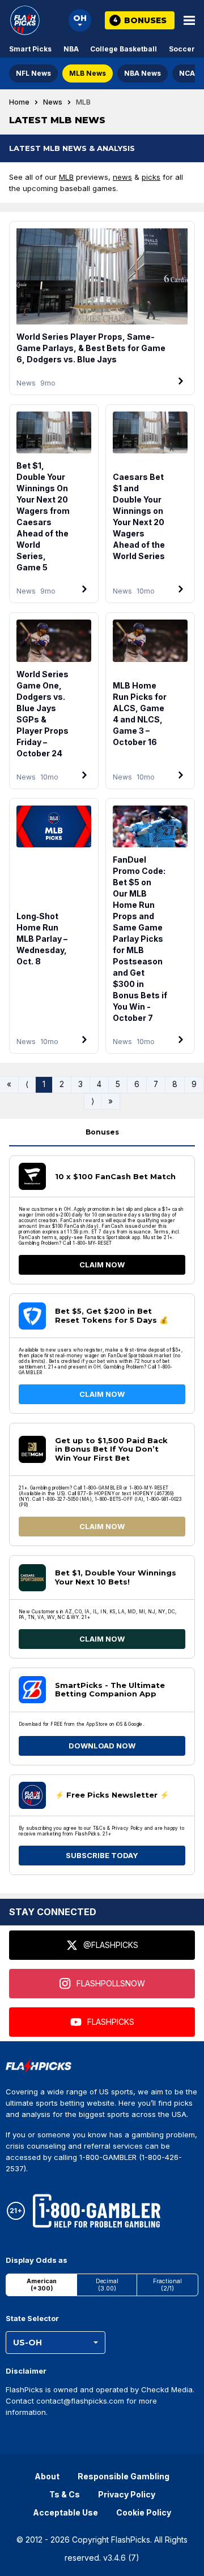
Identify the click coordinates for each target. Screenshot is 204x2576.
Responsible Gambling (124, 2476)
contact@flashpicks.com (80, 2401)
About (47, 2476)
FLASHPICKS (111, 2022)
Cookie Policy (144, 2512)
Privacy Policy (127, 2494)
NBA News (143, 73)
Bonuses (102, 1132)
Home (19, 102)
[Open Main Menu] (189, 20)
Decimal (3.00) (107, 2285)
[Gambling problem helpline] (97, 2211)
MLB (66, 177)
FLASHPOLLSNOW (111, 1983)
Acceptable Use (65, 2512)
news (122, 177)
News (53, 102)
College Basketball (124, 49)
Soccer (182, 49)
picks (151, 177)
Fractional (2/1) (167, 2285)
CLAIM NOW (102, 1265)
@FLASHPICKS (111, 1945)
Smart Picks (30, 49)
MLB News (88, 73)
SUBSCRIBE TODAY (102, 1855)
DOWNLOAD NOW (102, 1746)
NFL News (33, 73)
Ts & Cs (65, 2494)
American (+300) (42, 2285)
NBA (71, 49)
